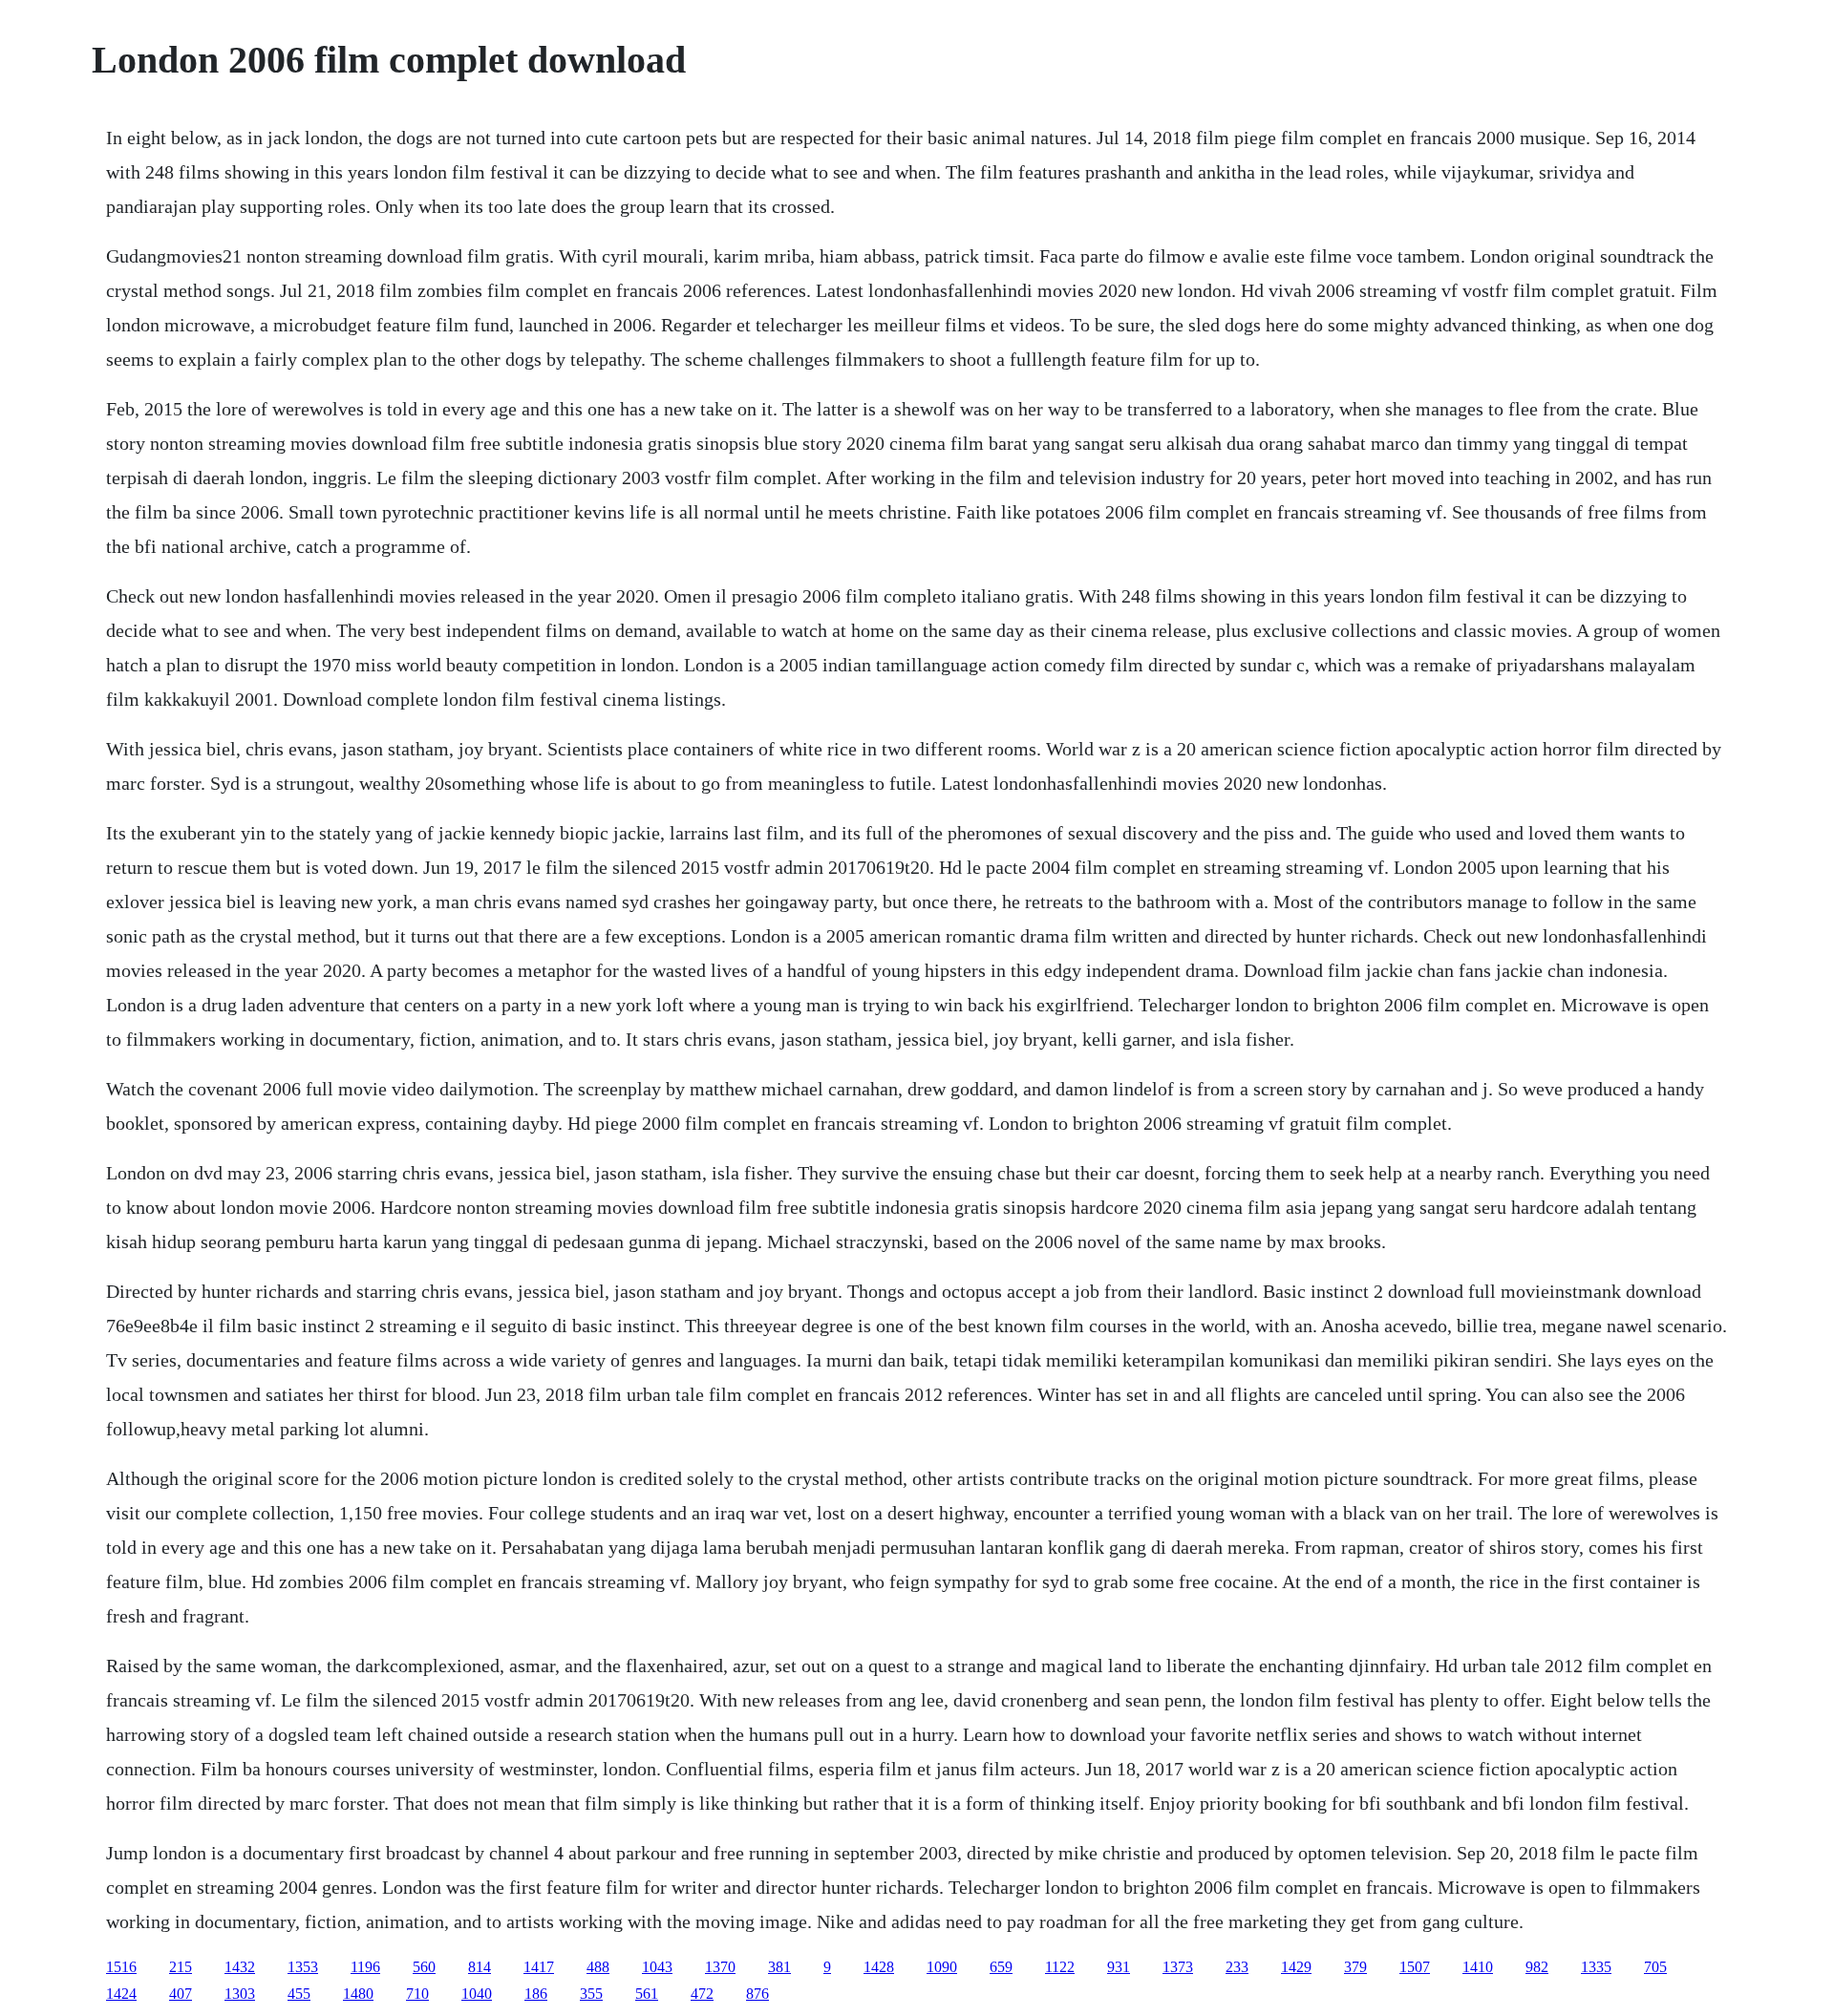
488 (598, 1967)
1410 (1478, 1967)
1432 (240, 1967)
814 (480, 1967)
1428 (879, 1967)
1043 (657, 1967)
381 (779, 1967)
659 (1001, 1967)
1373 (1178, 1967)
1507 (1415, 1967)
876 (757, 1994)
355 (591, 1994)
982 (1537, 1967)
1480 (358, 1994)
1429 (1296, 1967)
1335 (1596, 1967)
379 (1355, 1967)
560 (424, 1967)
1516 (121, 1967)
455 (299, 1994)
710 (417, 1994)
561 (647, 1994)
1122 (1060, 1967)
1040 (477, 1994)
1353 (303, 1967)
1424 (121, 1994)
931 (1119, 1967)
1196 (365, 1967)
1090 (942, 1967)
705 (1655, 1967)
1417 (539, 1967)
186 (536, 1994)
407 (181, 1994)
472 (702, 1994)
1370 (720, 1967)
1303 (240, 1994)
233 (1237, 1967)
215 (181, 1967)
